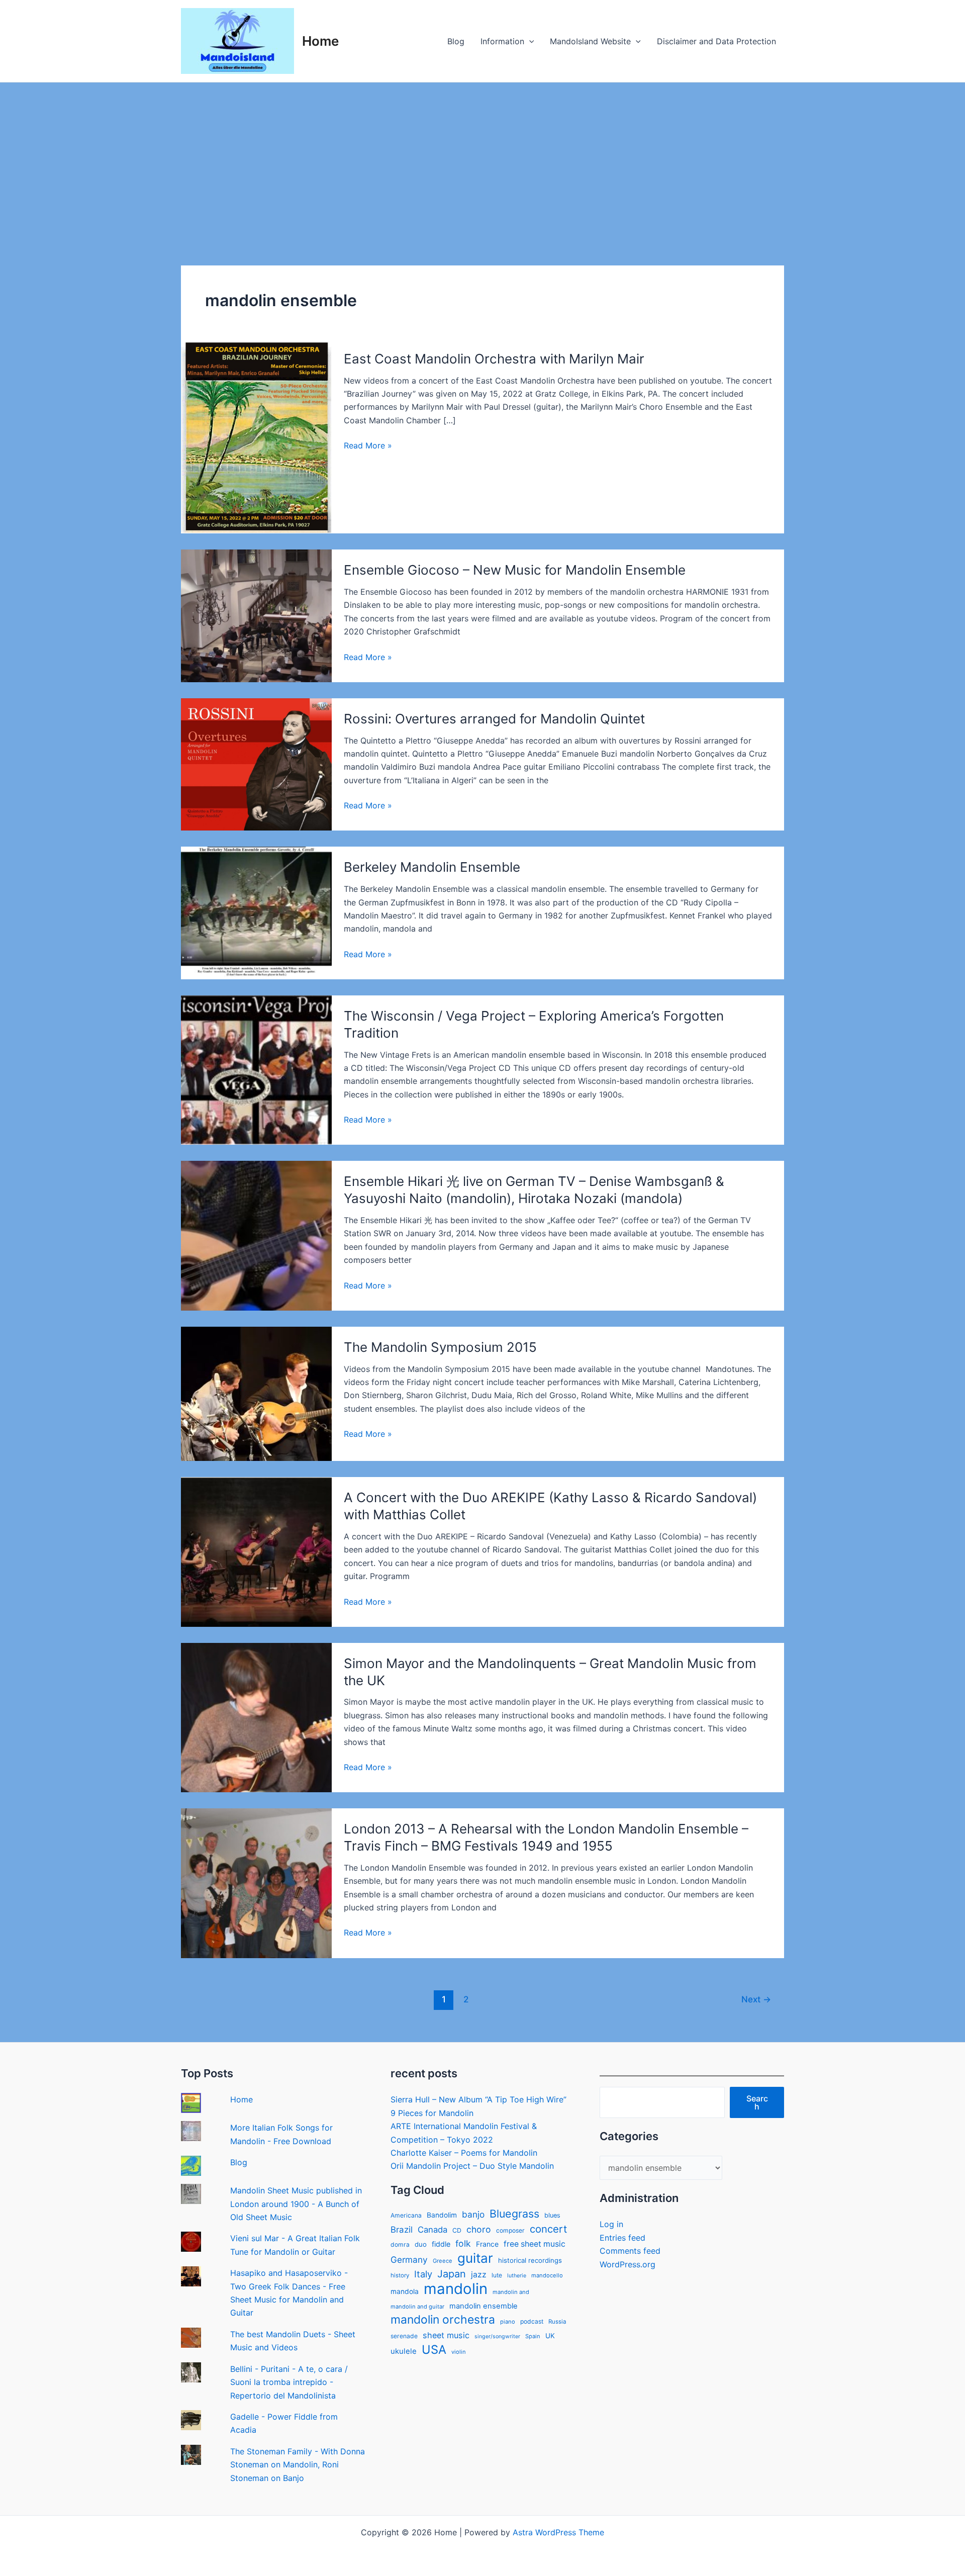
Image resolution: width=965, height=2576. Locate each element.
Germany (409, 2260)
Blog (456, 41)
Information (502, 41)
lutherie (517, 2276)
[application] (529, 41)
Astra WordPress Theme (558, 2532)
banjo (473, 2214)
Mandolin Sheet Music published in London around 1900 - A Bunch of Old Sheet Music (296, 2204)
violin (459, 2352)
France (487, 2244)
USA (434, 2350)
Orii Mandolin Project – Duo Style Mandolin (472, 2166)
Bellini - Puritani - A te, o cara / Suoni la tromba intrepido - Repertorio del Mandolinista (289, 2382)
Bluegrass (514, 2214)
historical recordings (530, 2260)
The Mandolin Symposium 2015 (440, 1347)
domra (400, 2244)
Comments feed (630, 2251)
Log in (611, 2224)
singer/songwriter (497, 2336)
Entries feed (622, 2238)
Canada (432, 2230)
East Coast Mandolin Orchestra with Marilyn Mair (494, 359)
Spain (533, 2336)
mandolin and (511, 2292)
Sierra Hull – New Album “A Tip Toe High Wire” (478, 2099)
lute (497, 2275)
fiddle (441, 2244)
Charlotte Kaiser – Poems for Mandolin (464, 2153)
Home (320, 41)
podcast (532, 2321)
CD (457, 2230)
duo (421, 2244)
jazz (479, 2275)
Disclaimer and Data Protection (716, 41)
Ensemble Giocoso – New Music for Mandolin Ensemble (515, 570)
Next (756, 1999)
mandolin (456, 2289)
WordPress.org (628, 2264)
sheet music (446, 2335)
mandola (405, 2291)
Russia (557, 2322)
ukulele (404, 2351)
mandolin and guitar (417, 2307)
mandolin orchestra (443, 2320)
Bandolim (442, 2215)
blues (552, 2215)
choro (479, 2229)
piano (508, 2322)
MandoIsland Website (590, 41)
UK (550, 2336)
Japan (452, 2274)
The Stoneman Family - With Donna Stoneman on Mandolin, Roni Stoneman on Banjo (298, 2465)
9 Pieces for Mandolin (432, 2113)
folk (463, 2243)
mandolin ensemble (484, 2306)
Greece (443, 2261)
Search (757, 2102)
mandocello (547, 2275)
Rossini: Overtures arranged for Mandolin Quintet (494, 719)
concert (548, 2229)
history (400, 2275)
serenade (404, 2336)
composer (510, 2230)
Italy (423, 2274)
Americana (406, 2215)
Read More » (368, 446)
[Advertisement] (482, 158)
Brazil (402, 2230)
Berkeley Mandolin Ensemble (432, 867)
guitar (475, 2258)
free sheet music (535, 2244)
